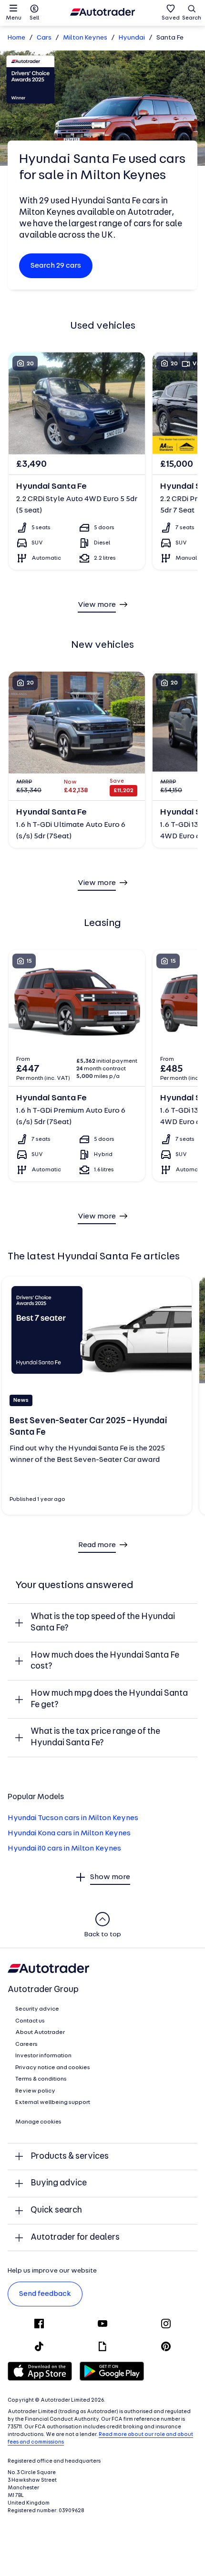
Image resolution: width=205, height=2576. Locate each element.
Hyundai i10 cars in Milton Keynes (64, 1849)
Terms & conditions (41, 2079)
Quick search (56, 2210)
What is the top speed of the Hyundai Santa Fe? (103, 1623)
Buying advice (59, 2183)
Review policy (35, 2091)
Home (16, 38)
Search (192, 18)
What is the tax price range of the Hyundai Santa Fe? (95, 1737)
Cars (44, 38)
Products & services (70, 2157)
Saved (171, 18)
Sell (34, 18)
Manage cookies (38, 2122)
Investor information (43, 2056)
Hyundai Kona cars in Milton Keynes (69, 1833)
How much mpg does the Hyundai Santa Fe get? (109, 1699)
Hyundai (132, 38)
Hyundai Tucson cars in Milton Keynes (73, 1818)
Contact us (30, 2021)
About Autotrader (40, 2033)
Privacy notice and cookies (53, 2068)
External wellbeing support (53, 2103)
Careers (26, 2044)
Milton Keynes (85, 38)
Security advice (37, 2009)
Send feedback (45, 2294)
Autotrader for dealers (75, 2238)
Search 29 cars (56, 266)
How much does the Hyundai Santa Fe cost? (105, 1661)
